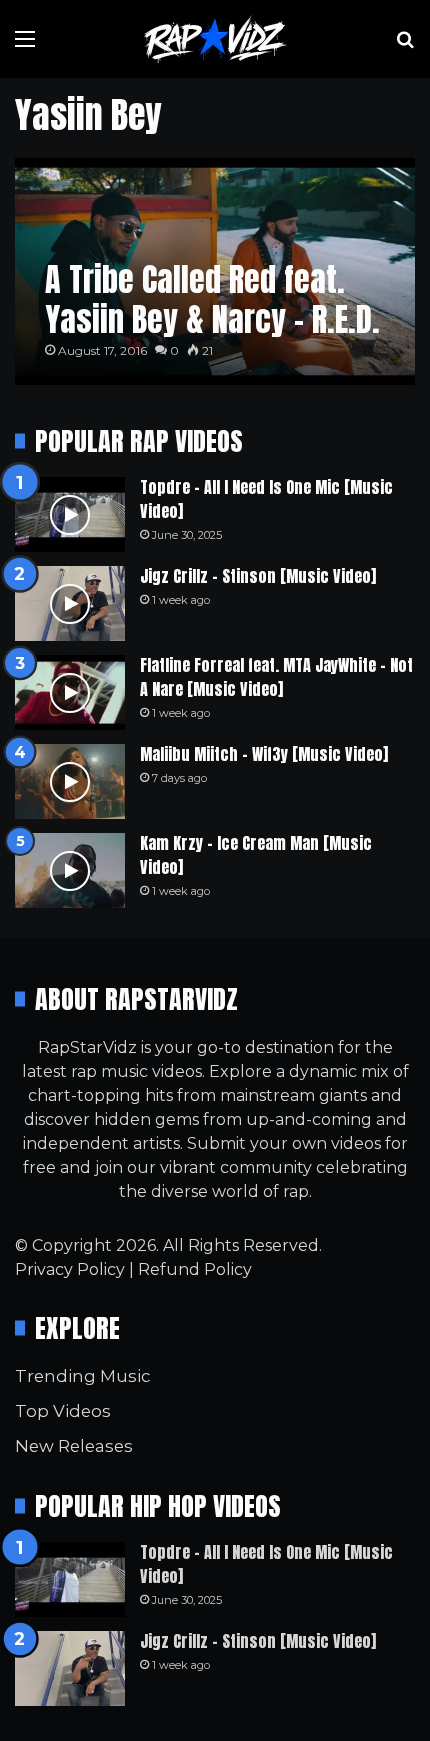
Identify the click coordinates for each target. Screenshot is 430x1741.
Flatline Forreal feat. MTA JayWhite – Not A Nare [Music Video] (276, 677)
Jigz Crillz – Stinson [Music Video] (258, 576)
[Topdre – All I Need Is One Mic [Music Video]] (70, 514)
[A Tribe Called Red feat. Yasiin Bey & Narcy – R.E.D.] (214, 271)
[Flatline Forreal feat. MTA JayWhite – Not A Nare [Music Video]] (70, 692)
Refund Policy (195, 1269)
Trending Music (82, 1376)
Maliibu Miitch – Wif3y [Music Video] (264, 754)
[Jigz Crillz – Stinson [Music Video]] (70, 603)
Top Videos (63, 1411)
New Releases (74, 1446)
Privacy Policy (70, 1269)
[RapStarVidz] (215, 39)
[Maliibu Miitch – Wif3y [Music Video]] (70, 781)
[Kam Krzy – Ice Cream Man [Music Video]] (70, 870)
